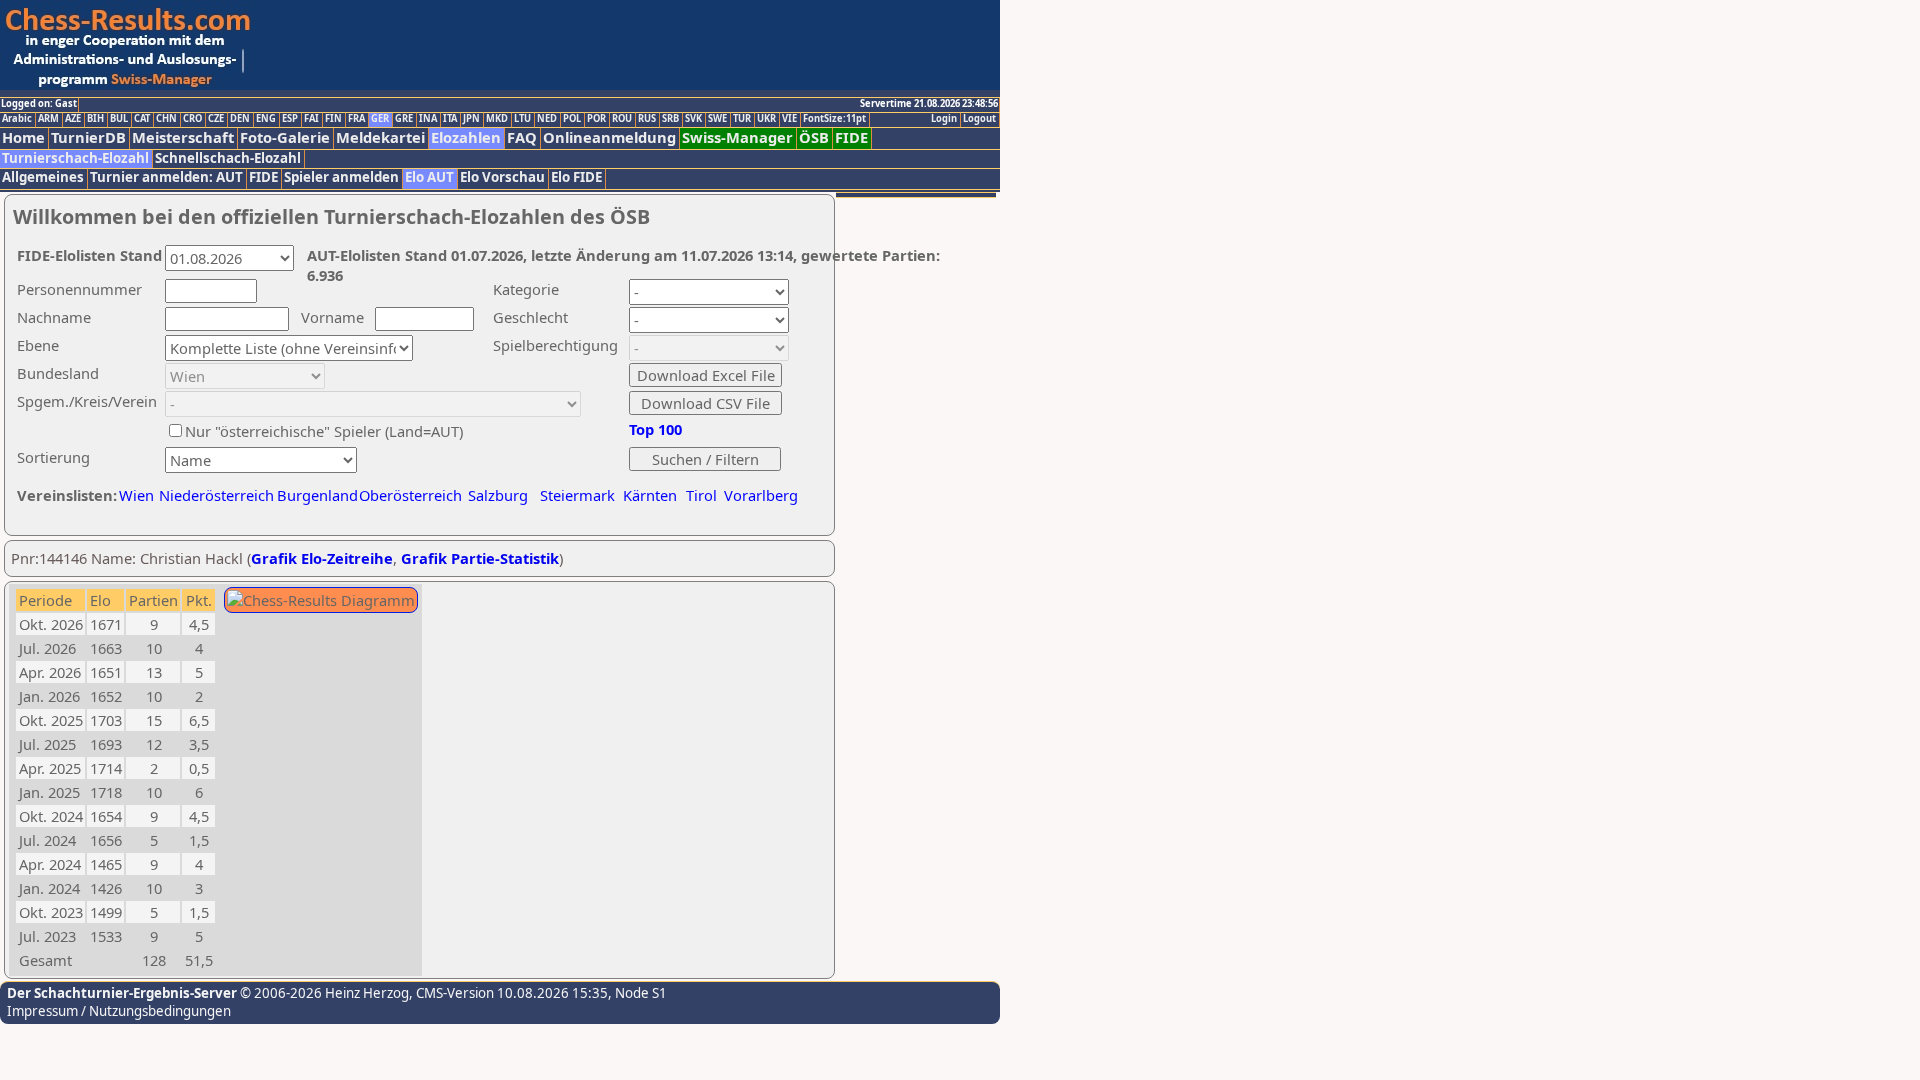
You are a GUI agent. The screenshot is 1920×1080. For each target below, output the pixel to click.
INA (428, 119)
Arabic (17, 119)
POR (596, 119)
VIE (789, 119)
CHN (166, 119)
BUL (119, 119)
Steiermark (577, 495)
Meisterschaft (183, 137)
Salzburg (498, 495)
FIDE (851, 137)
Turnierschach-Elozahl (75, 158)
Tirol (701, 495)
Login (944, 119)
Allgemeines (43, 177)
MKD (497, 119)
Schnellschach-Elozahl (228, 158)
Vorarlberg (761, 495)
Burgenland (317, 495)
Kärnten (650, 495)
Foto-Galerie (285, 137)
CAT (142, 119)
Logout (979, 119)
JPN (471, 119)
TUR (742, 119)
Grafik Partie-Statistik (480, 558)
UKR (766, 119)
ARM (48, 119)
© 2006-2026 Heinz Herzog (323, 993)
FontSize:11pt (834, 119)
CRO (192, 119)
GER (380, 119)
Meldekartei (380, 137)
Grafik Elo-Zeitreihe (322, 558)
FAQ (522, 137)
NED (547, 119)
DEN (240, 119)
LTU (522, 119)
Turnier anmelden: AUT (166, 177)
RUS (647, 119)
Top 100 (655, 429)
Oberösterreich (410, 495)
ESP (290, 119)
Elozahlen (466, 137)
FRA (356, 119)
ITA (450, 119)
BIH (95, 119)
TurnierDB (88, 137)
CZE (216, 119)
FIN (333, 119)
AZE (73, 119)
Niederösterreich (213, 495)
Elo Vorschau (502, 177)
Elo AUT (429, 177)
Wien (136, 495)
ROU (622, 119)
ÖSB (814, 137)
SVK (693, 119)
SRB (670, 119)
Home (23, 137)
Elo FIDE (576, 177)
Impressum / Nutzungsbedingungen (119, 1011)
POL (572, 119)
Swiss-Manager (737, 137)
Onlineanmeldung (609, 137)
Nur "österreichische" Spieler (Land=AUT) (324, 431)
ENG (266, 119)
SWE (717, 119)
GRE (404, 119)
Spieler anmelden (341, 177)
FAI (311, 119)
